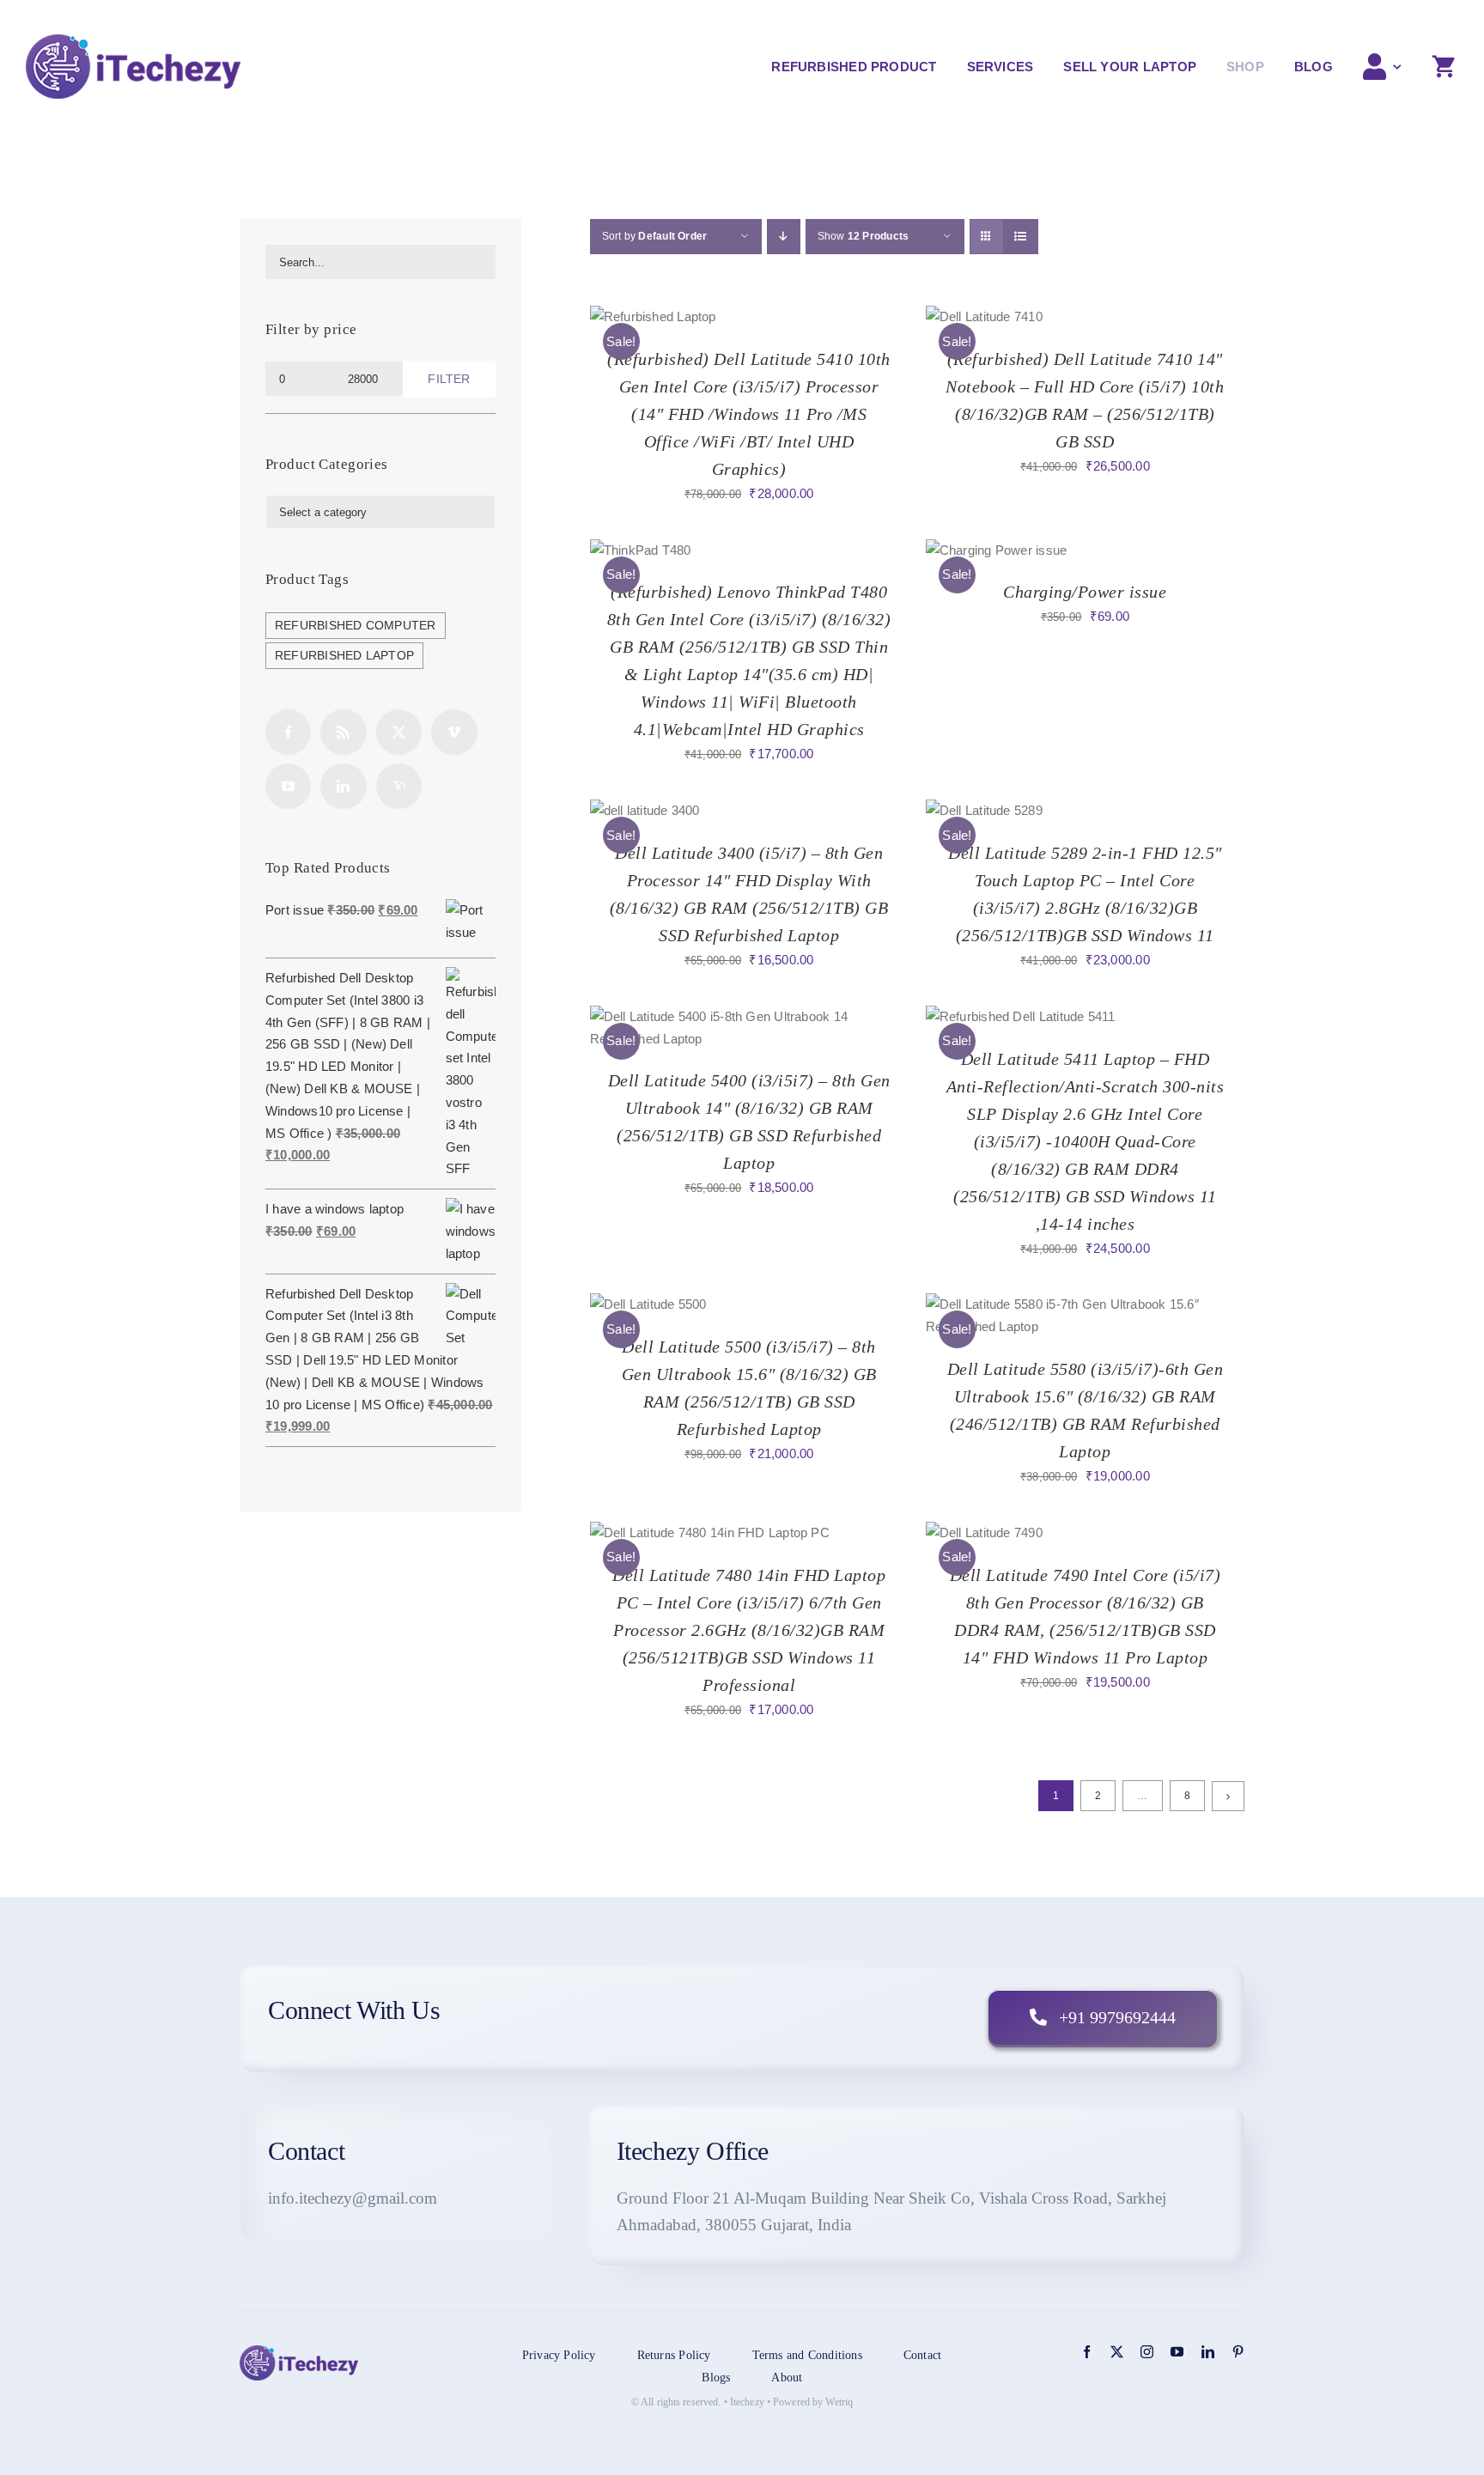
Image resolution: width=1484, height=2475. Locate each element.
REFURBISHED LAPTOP (344, 656)
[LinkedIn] (343, 786)
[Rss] (343, 732)
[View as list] (1021, 237)
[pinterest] (1238, 2352)
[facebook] (1087, 2352)
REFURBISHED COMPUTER (356, 626)
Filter (449, 379)
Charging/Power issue (1085, 592)
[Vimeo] (454, 732)
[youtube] (1177, 2352)
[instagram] (1147, 2352)
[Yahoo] (399, 786)
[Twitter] (399, 732)
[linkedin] (1208, 2352)
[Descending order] (784, 237)
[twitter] (1117, 2352)
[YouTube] (288, 786)
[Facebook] (288, 732)
